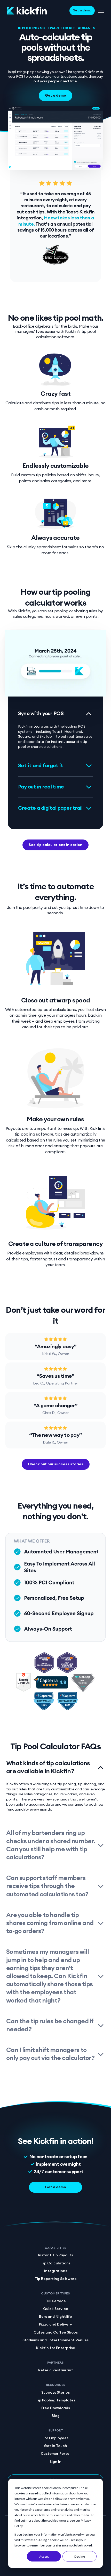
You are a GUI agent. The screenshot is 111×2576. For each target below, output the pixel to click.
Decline (80, 2556)
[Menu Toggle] (101, 11)
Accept (44, 2556)
